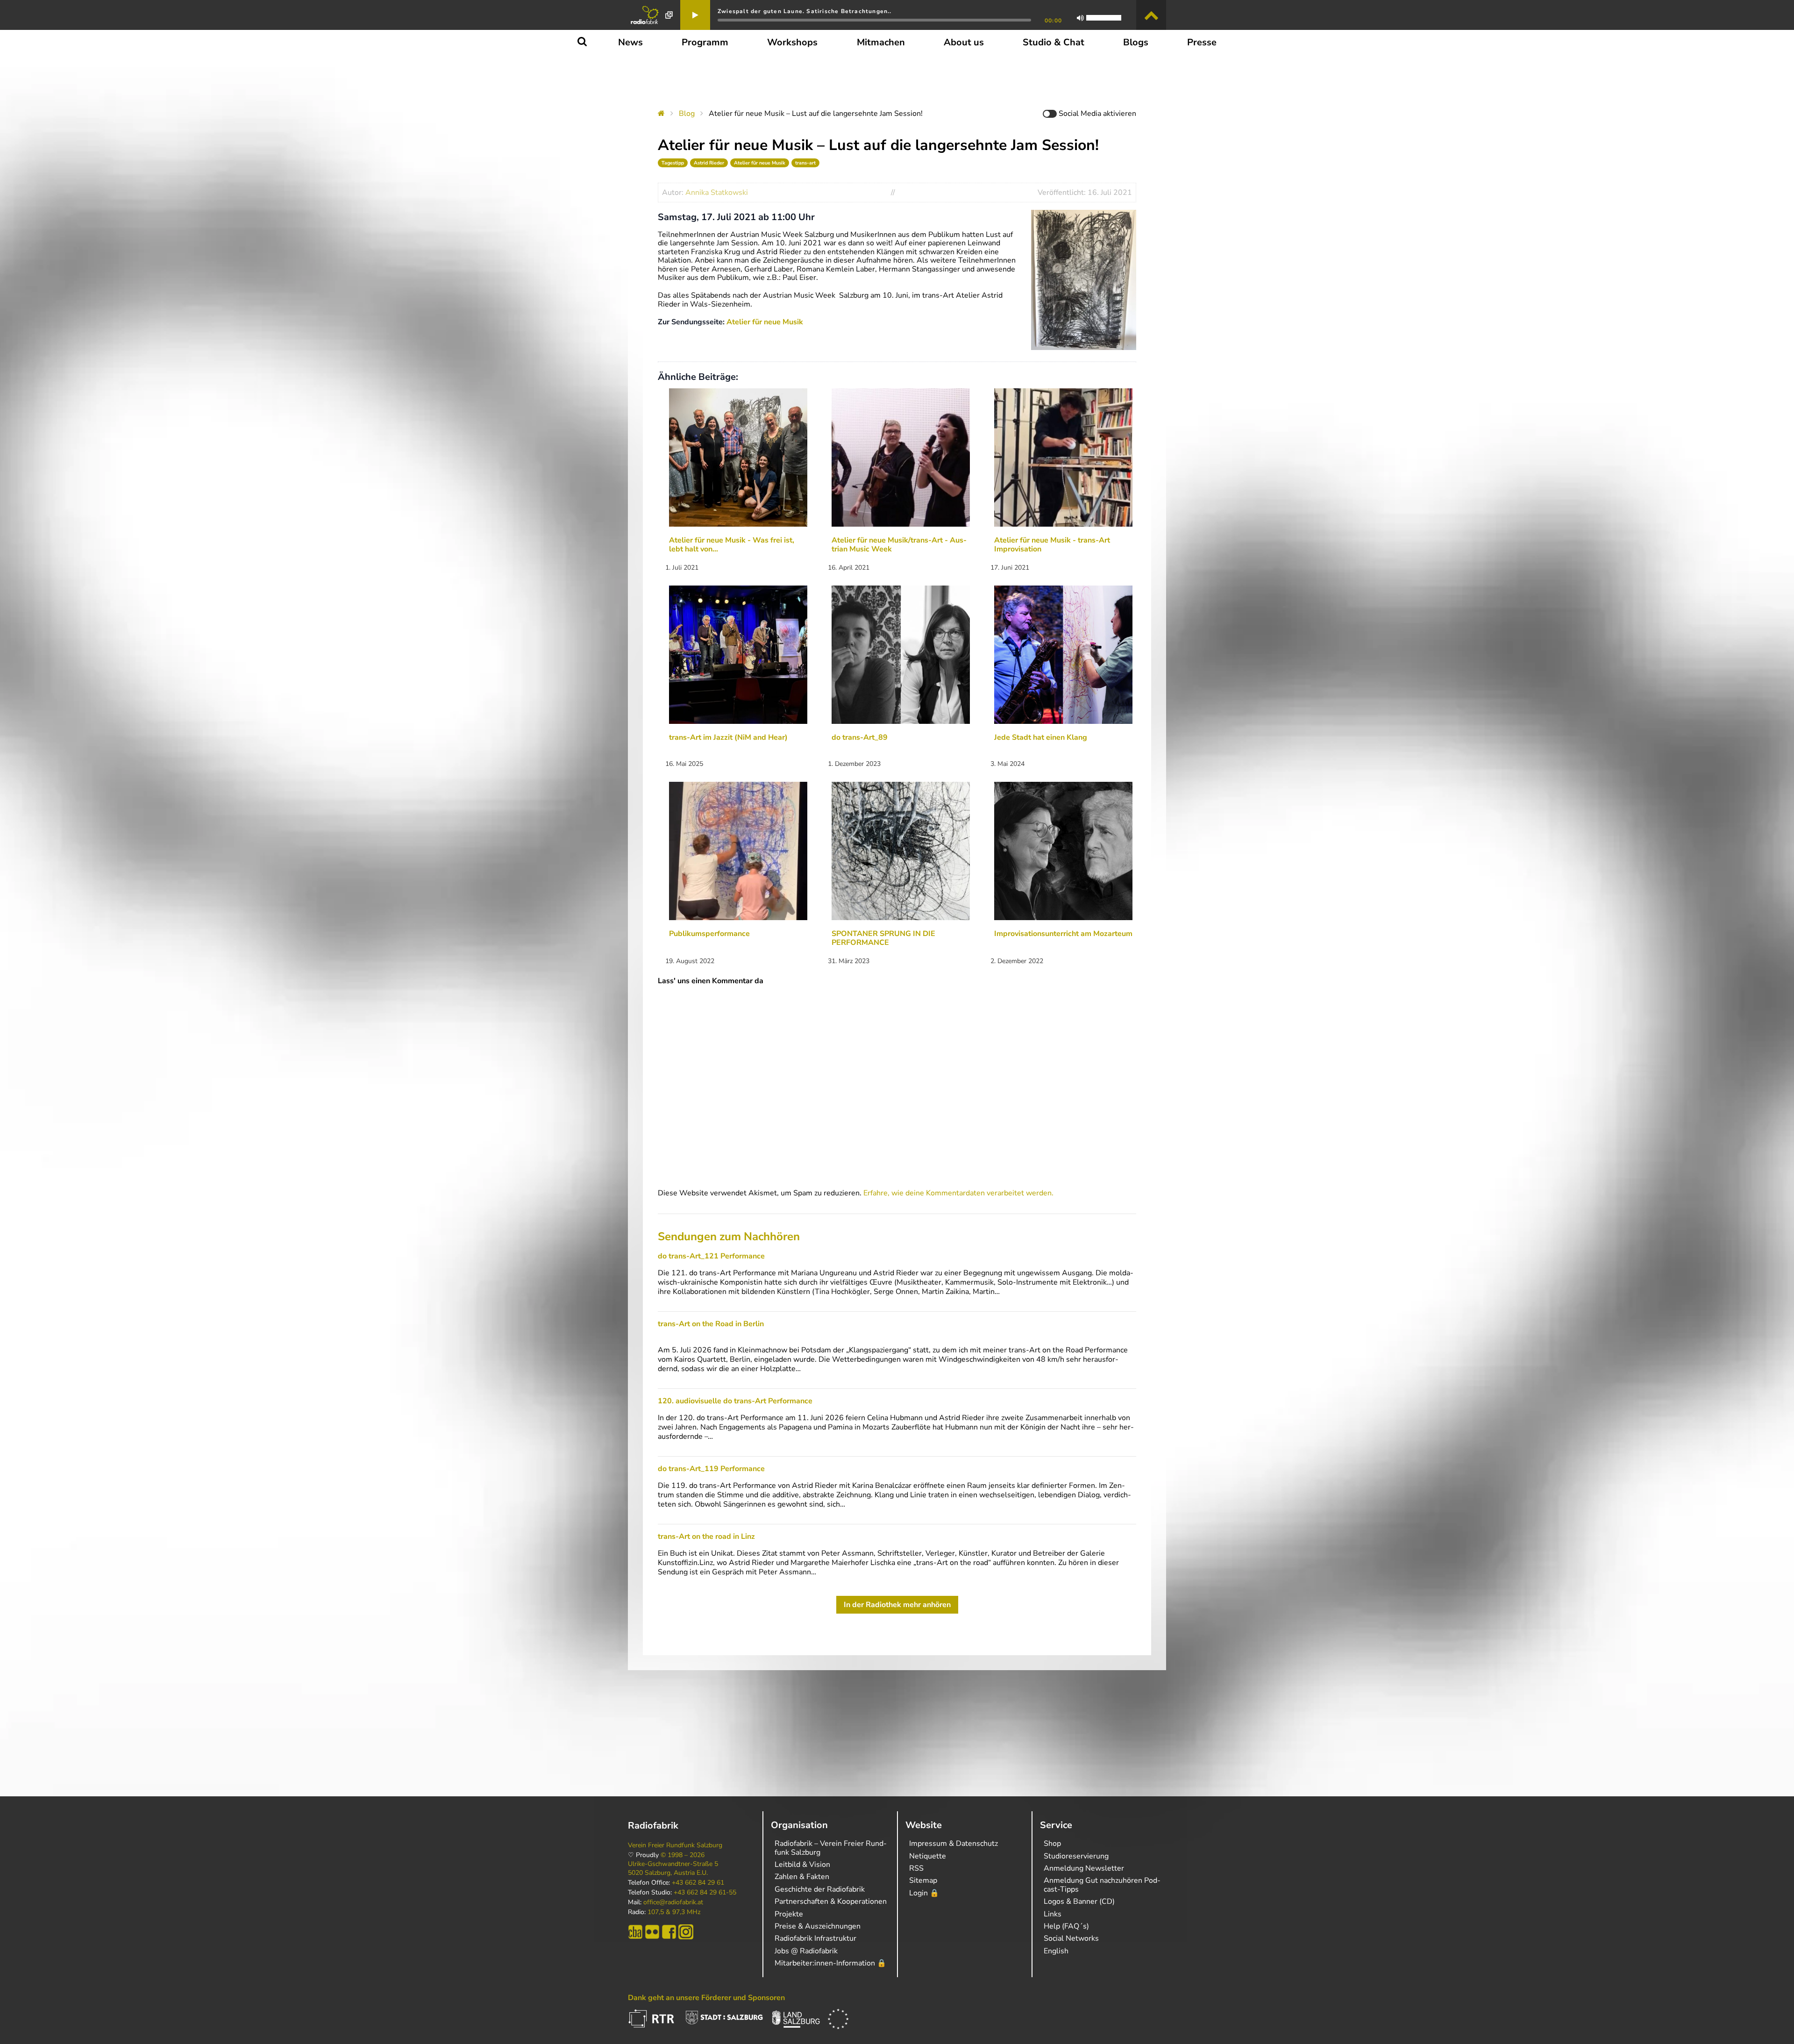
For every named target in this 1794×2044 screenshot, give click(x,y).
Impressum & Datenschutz (954, 1844)
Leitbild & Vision (802, 1865)
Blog (687, 114)
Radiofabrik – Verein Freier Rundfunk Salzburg (831, 1848)
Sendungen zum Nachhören (729, 1236)
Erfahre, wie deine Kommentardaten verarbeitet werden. (958, 1193)
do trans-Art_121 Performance (711, 1256)
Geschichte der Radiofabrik (820, 1889)
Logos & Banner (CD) (1079, 1901)
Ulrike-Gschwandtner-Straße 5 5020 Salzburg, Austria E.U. (673, 1868)
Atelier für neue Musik (760, 163)
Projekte (789, 1914)
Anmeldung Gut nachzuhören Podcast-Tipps (1102, 1885)
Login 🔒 (924, 1893)
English (1056, 1951)
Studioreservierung (1076, 1856)
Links (1053, 1914)
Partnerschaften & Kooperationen (831, 1901)
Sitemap (923, 1880)
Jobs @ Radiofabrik (806, 1951)
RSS (916, 1868)
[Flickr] (652, 1932)
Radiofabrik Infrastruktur (815, 1938)
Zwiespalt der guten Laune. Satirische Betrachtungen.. (805, 11)
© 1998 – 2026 (683, 1855)
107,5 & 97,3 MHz (674, 1912)
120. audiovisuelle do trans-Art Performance (735, 1401)
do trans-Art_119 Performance (711, 1469)
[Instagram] (686, 1932)
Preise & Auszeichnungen (818, 1926)
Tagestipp (673, 163)
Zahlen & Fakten (802, 1877)
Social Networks (1071, 1938)
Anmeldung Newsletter (1084, 1868)
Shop (1052, 1844)
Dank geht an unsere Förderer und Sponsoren (706, 1998)
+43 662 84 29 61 (698, 1883)
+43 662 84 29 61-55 (705, 1893)
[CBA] (635, 1932)
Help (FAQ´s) (1066, 1926)
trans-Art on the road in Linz (706, 1537)
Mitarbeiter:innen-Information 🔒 (830, 1963)
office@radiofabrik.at (673, 1902)
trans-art (805, 163)
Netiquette (928, 1856)
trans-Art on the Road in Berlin (711, 1324)
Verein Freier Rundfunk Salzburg (675, 1845)
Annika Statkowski (717, 193)
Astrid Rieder (709, 163)
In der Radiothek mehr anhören (897, 1605)
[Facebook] (669, 1932)
